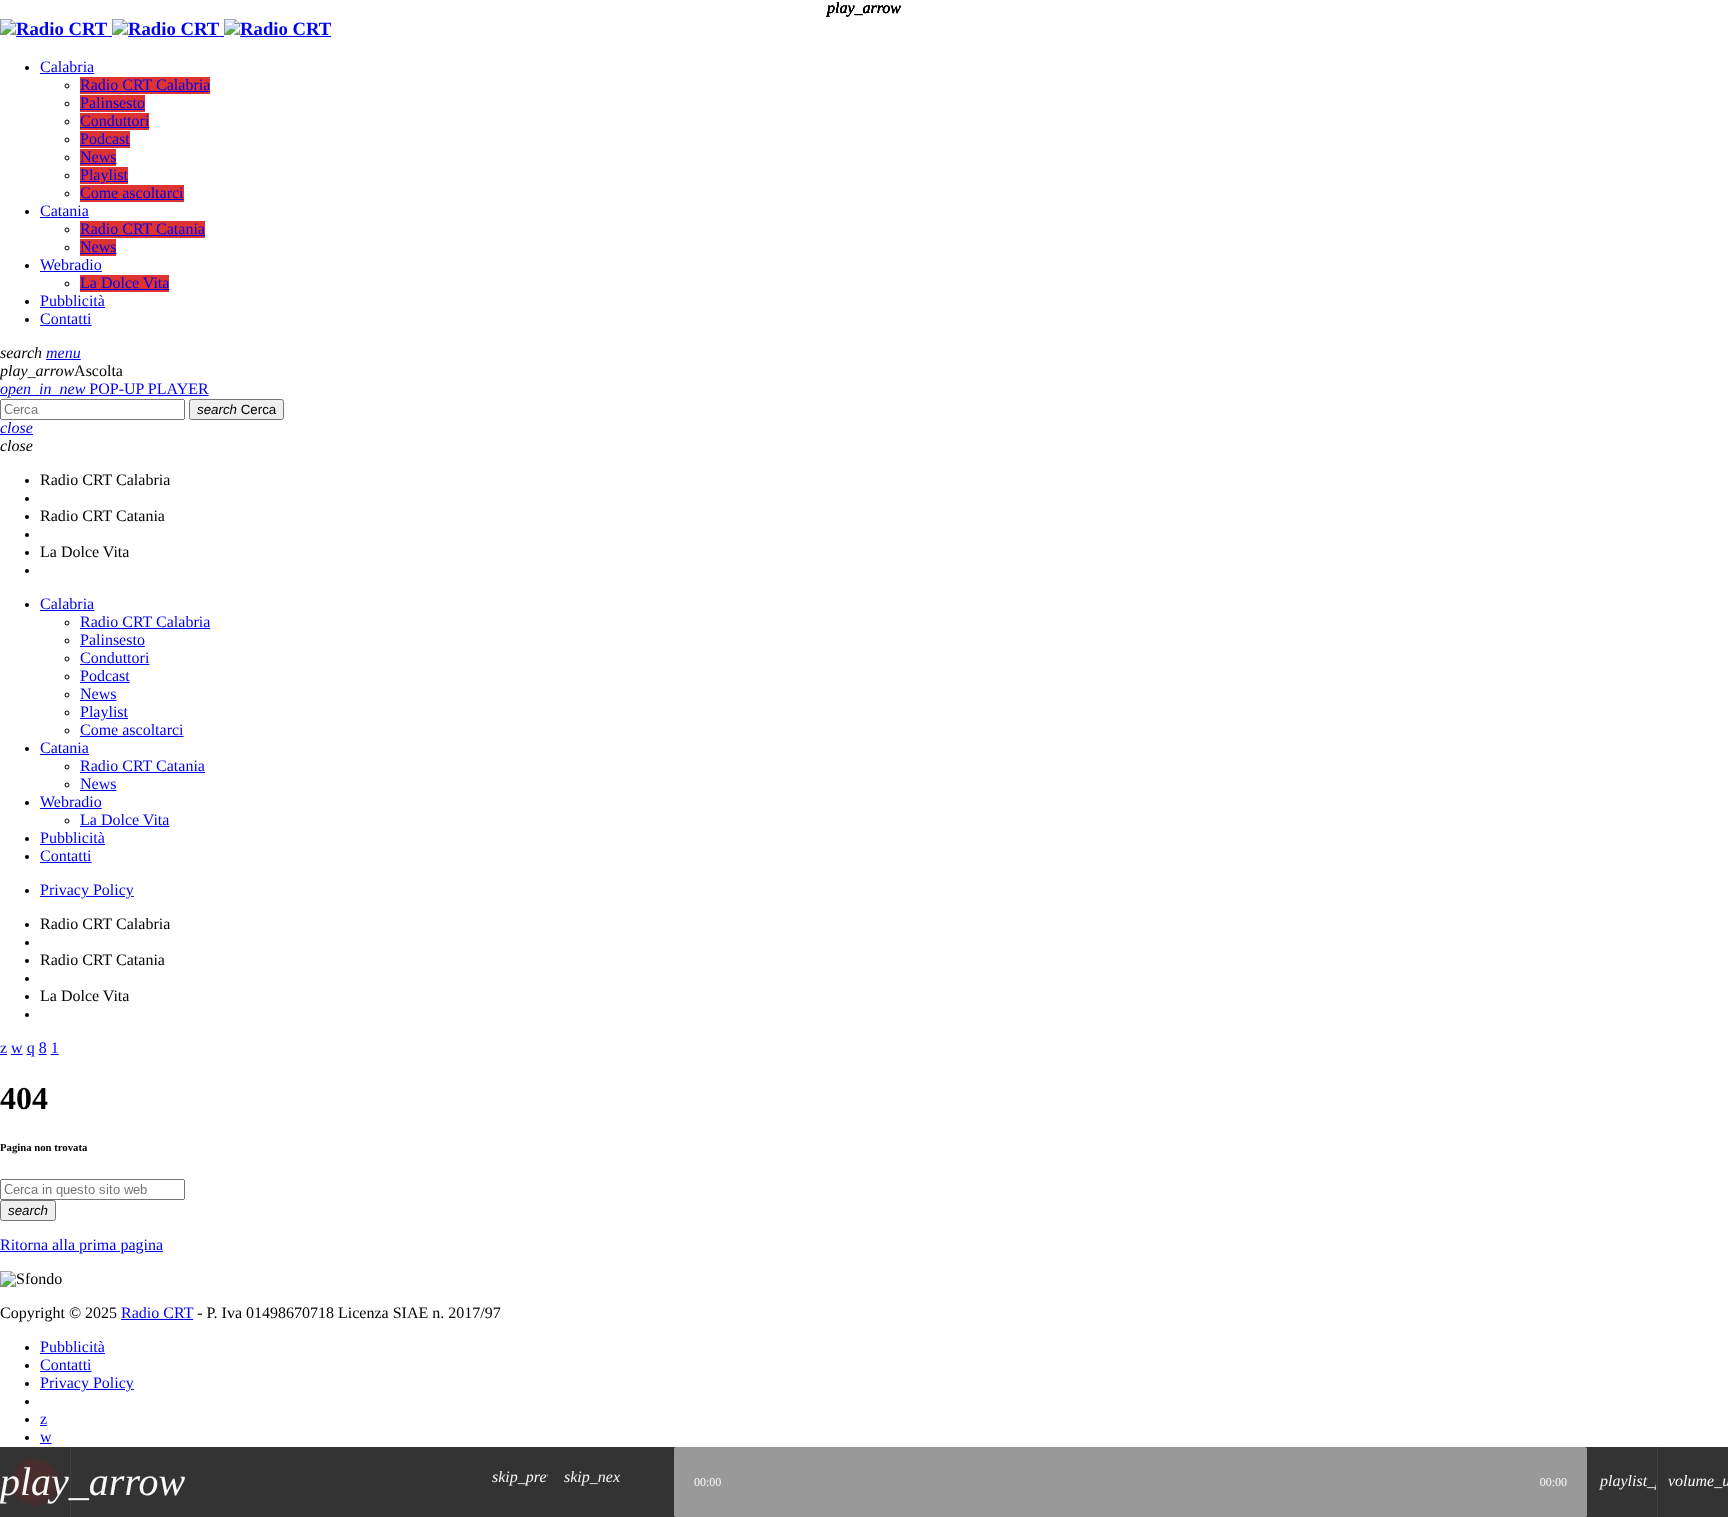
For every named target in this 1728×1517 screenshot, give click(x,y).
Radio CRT (157, 1313)
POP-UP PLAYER (104, 389)
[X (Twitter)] (43, 1419)
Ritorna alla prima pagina (81, 1245)
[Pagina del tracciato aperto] (654, 1482)
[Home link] (165, 29)
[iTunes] (46, 1437)
